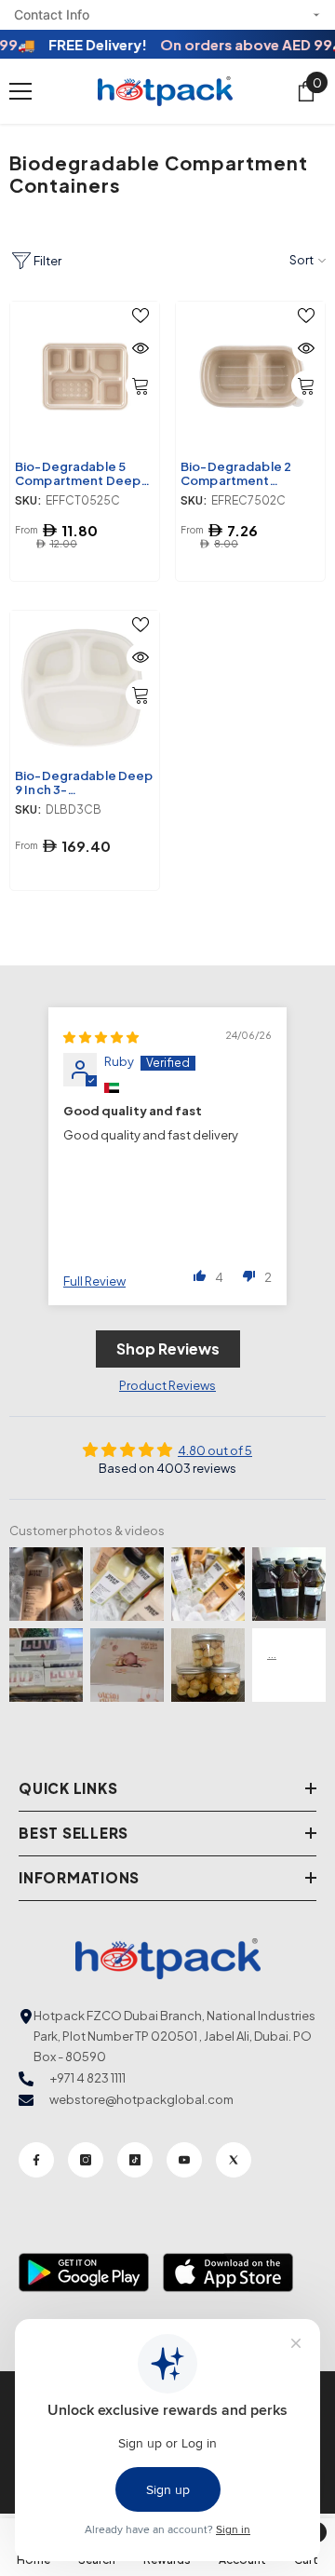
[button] (200, 1275)
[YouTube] (184, 2160)
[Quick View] (141, 348)
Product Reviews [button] (167, 1385)
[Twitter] (234, 2160)
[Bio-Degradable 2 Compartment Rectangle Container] (250, 376)
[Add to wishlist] (141, 316)
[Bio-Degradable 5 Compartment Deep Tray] (85, 376)
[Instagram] (86, 2160)
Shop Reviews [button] (168, 1349)
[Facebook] (36, 2160)
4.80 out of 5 (215, 1450)
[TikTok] (135, 2160)
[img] (101, 1037)
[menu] (20, 91)
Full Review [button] (94, 1281)
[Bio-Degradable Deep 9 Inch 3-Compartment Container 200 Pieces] (85, 685)
